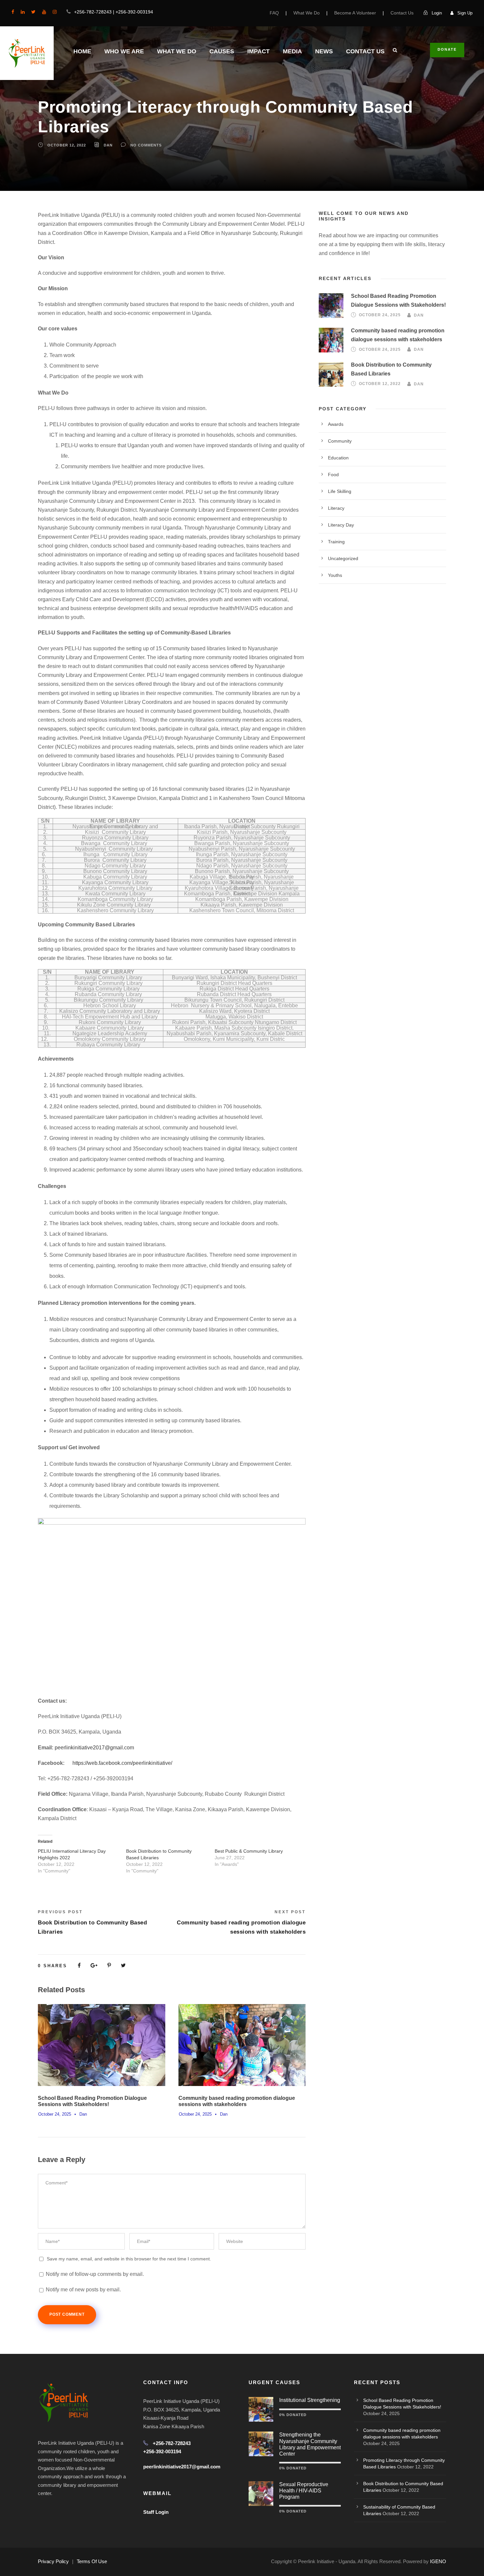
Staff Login (156, 2512)
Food (333, 475)
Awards (336, 424)
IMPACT (258, 51)
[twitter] (33, 12)
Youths (335, 575)
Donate (447, 49)
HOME (82, 51)
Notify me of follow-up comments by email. (95, 2274)
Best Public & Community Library (249, 1851)
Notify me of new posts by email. (83, 2290)
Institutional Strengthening (310, 2400)
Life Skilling (340, 491)
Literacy (336, 508)
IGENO (438, 2561)
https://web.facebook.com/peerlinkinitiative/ (122, 1763)
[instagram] (55, 12)
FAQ (274, 13)
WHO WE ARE (124, 51)
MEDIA (292, 51)
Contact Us (402, 13)
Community (340, 441)
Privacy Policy (53, 2561)
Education (338, 458)
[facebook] (13, 12)
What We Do (307, 13)
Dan (108, 145)
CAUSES (222, 51)
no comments (146, 145)
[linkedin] (23, 12)
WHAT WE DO (177, 51)
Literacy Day (341, 525)
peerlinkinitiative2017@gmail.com (94, 1748)
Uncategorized (343, 558)
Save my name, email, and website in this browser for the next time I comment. (129, 2259)
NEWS (324, 51)
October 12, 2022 (67, 145)
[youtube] (44, 12)
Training (336, 542)
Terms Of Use (92, 2561)
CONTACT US (365, 51)
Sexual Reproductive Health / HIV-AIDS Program (304, 2491)
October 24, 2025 (55, 2114)
